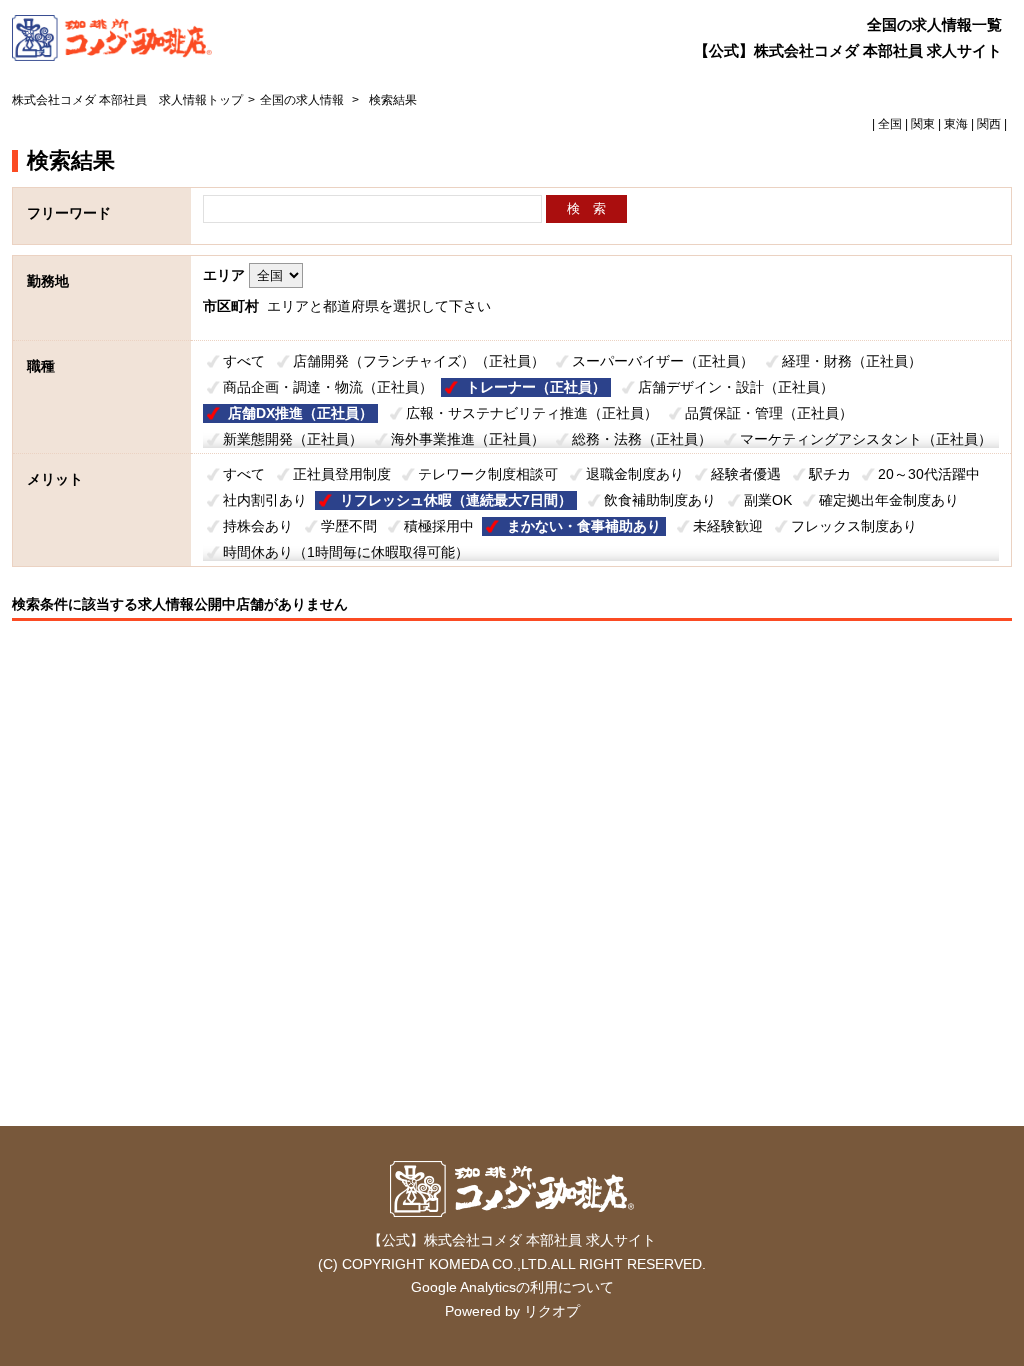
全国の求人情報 (303, 100)
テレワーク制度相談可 (488, 474)
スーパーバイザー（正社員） (663, 361)
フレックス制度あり (854, 526)
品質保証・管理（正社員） (769, 413)
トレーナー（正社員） (536, 387)
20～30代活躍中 (929, 474)
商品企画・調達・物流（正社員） (328, 387)
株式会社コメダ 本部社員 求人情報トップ (127, 100)
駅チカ (830, 474)
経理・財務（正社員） (852, 361)
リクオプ (552, 1311)
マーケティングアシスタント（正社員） (866, 439)
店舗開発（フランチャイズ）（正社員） (419, 361)
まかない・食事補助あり (584, 526)
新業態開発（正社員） (293, 439)
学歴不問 (349, 526)
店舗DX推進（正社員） (300, 413)
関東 (923, 124)
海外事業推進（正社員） (468, 439)
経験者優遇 (746, 474)
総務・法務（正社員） (642, 439)
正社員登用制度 (342, 474)
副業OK (768, 500)
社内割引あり (265, 500)
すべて (244, 361)
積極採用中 (439, 526)
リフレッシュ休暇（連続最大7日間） (456, 500)
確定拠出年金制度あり (889, 500)
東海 (956, 124)
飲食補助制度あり (660, 500)
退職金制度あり (635, 474)
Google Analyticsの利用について (512, 1287)
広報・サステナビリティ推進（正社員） (532, 413)
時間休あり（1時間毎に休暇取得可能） (346, 552)
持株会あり (258, 526)
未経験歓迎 (728, 526)
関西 (989, 124)
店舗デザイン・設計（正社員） (736, 387)
